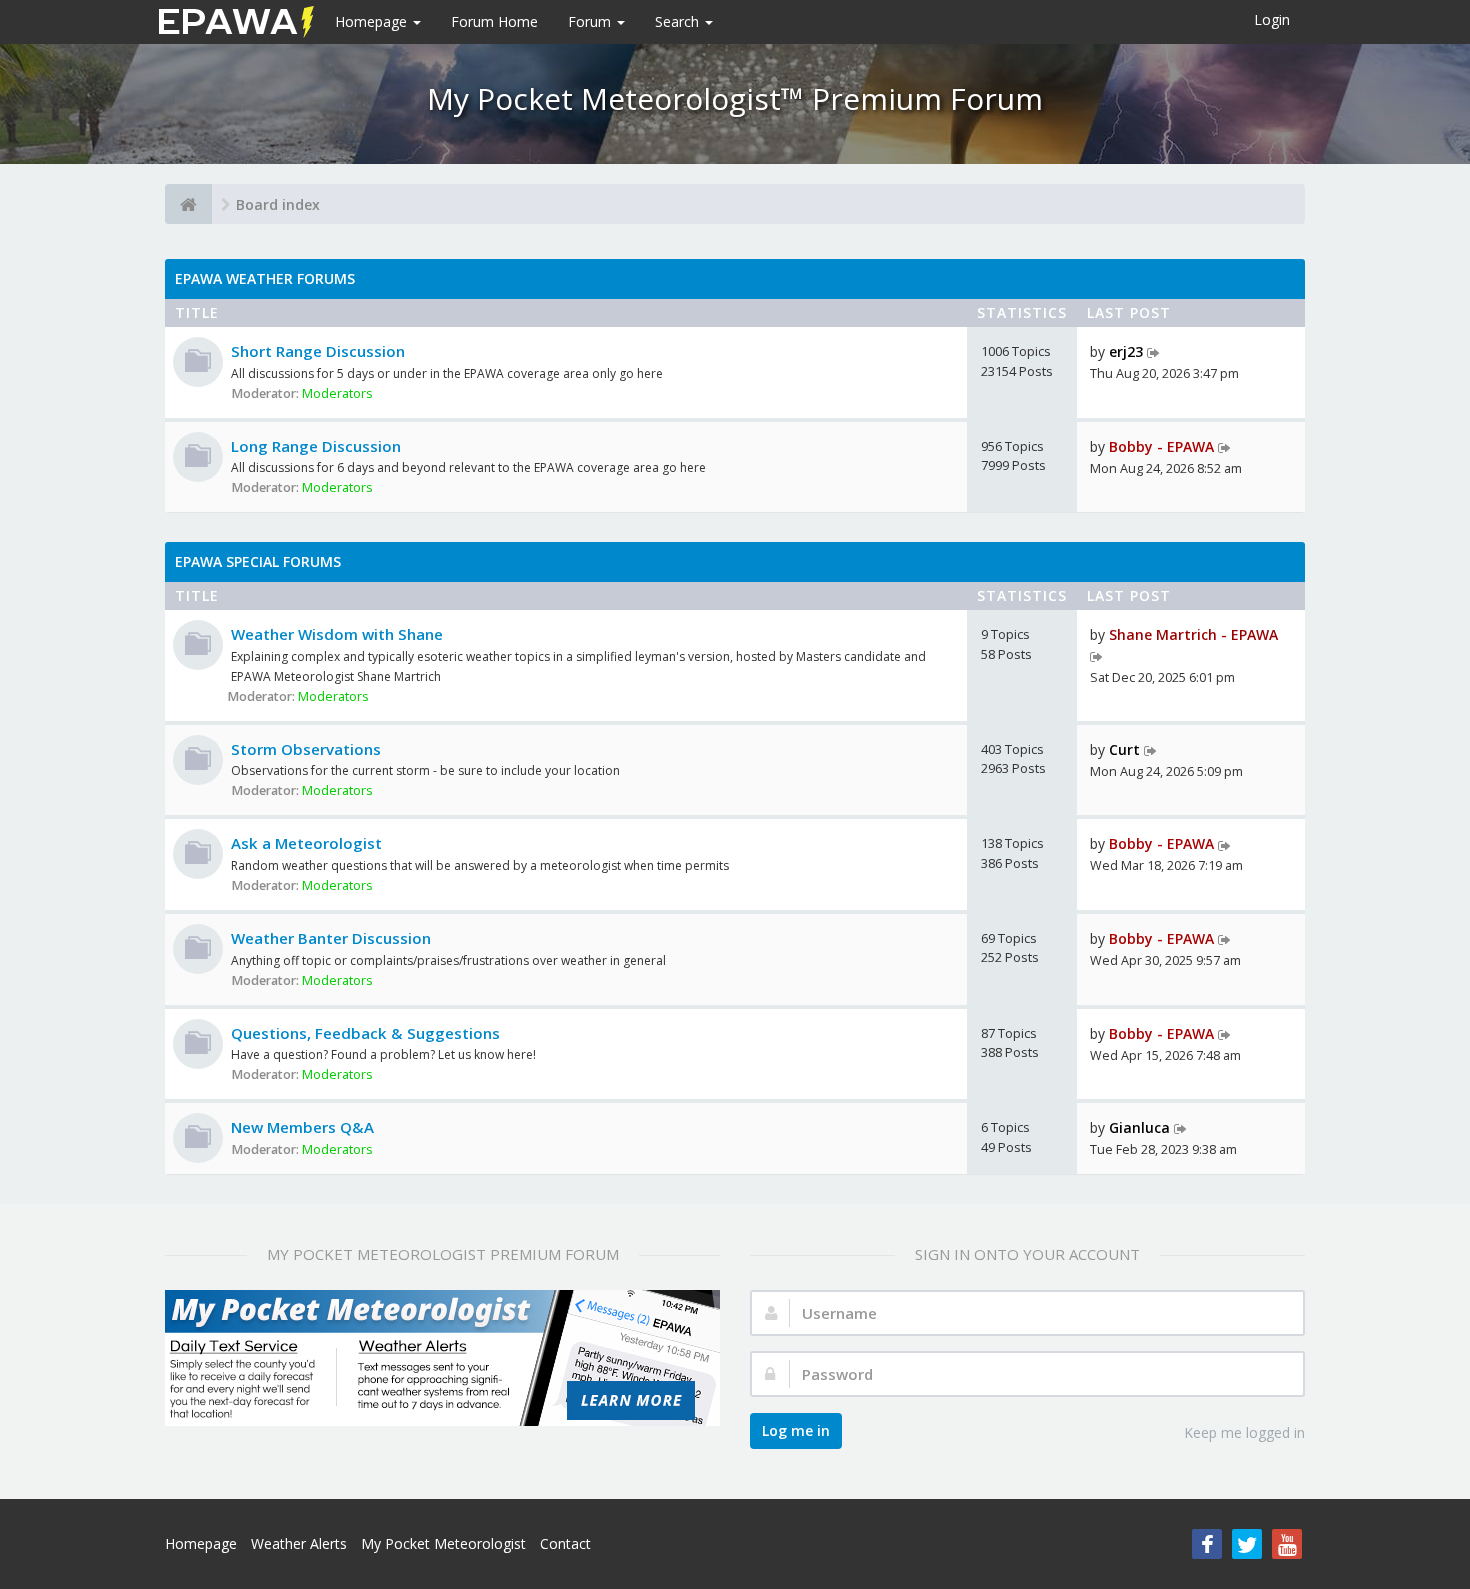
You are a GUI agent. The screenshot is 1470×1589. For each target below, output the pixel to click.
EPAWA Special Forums (258, 561)
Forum (591, 21)
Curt (1124, 749)
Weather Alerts (299, 1543)
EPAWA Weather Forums (265, 278)
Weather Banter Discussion (331, 938)
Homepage (373, 21)
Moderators (337, 393)
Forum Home (494, 21)
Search (679, 21)
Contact (565, 1543)
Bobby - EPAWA (1161, 446)
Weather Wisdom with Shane (337, 634)
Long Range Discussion (316, 446)
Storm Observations (306, 749)
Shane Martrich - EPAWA (1193, 634)
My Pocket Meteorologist (443, 1543)
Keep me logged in (1244, 1432)
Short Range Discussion (318, 351)
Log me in (796, 1430)
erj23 (1126, 351)
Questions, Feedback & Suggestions (365, 1033)
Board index (278, 204)
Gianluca (1139, 1127)
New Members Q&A (302, 1127)
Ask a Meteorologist (306, 843)
